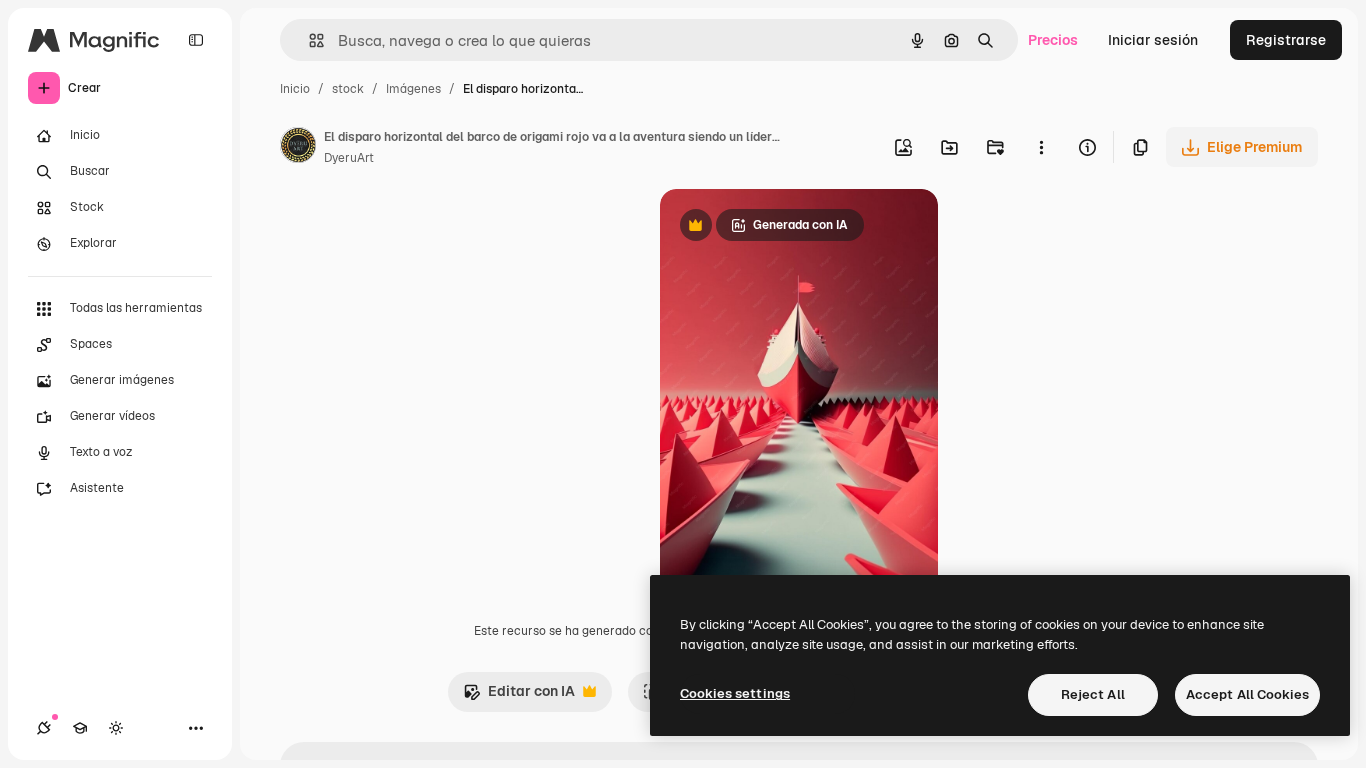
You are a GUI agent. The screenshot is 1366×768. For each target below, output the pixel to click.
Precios (1053, 40)
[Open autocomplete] (308, 40)
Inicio (295, 89)
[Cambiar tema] (116, 728)
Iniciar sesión (1153, 40)
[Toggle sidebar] (196, 40)
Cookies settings (735, 693)
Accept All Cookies (1247, 694)
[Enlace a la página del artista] (298, 148)
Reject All (1093, 694)
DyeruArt (349, 158)
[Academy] (80, 728)
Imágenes (413, 89)
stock (348, 89)
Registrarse (1286, 40)
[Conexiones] (44, 728)
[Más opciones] (1041, 147)
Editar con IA (519, 696)
